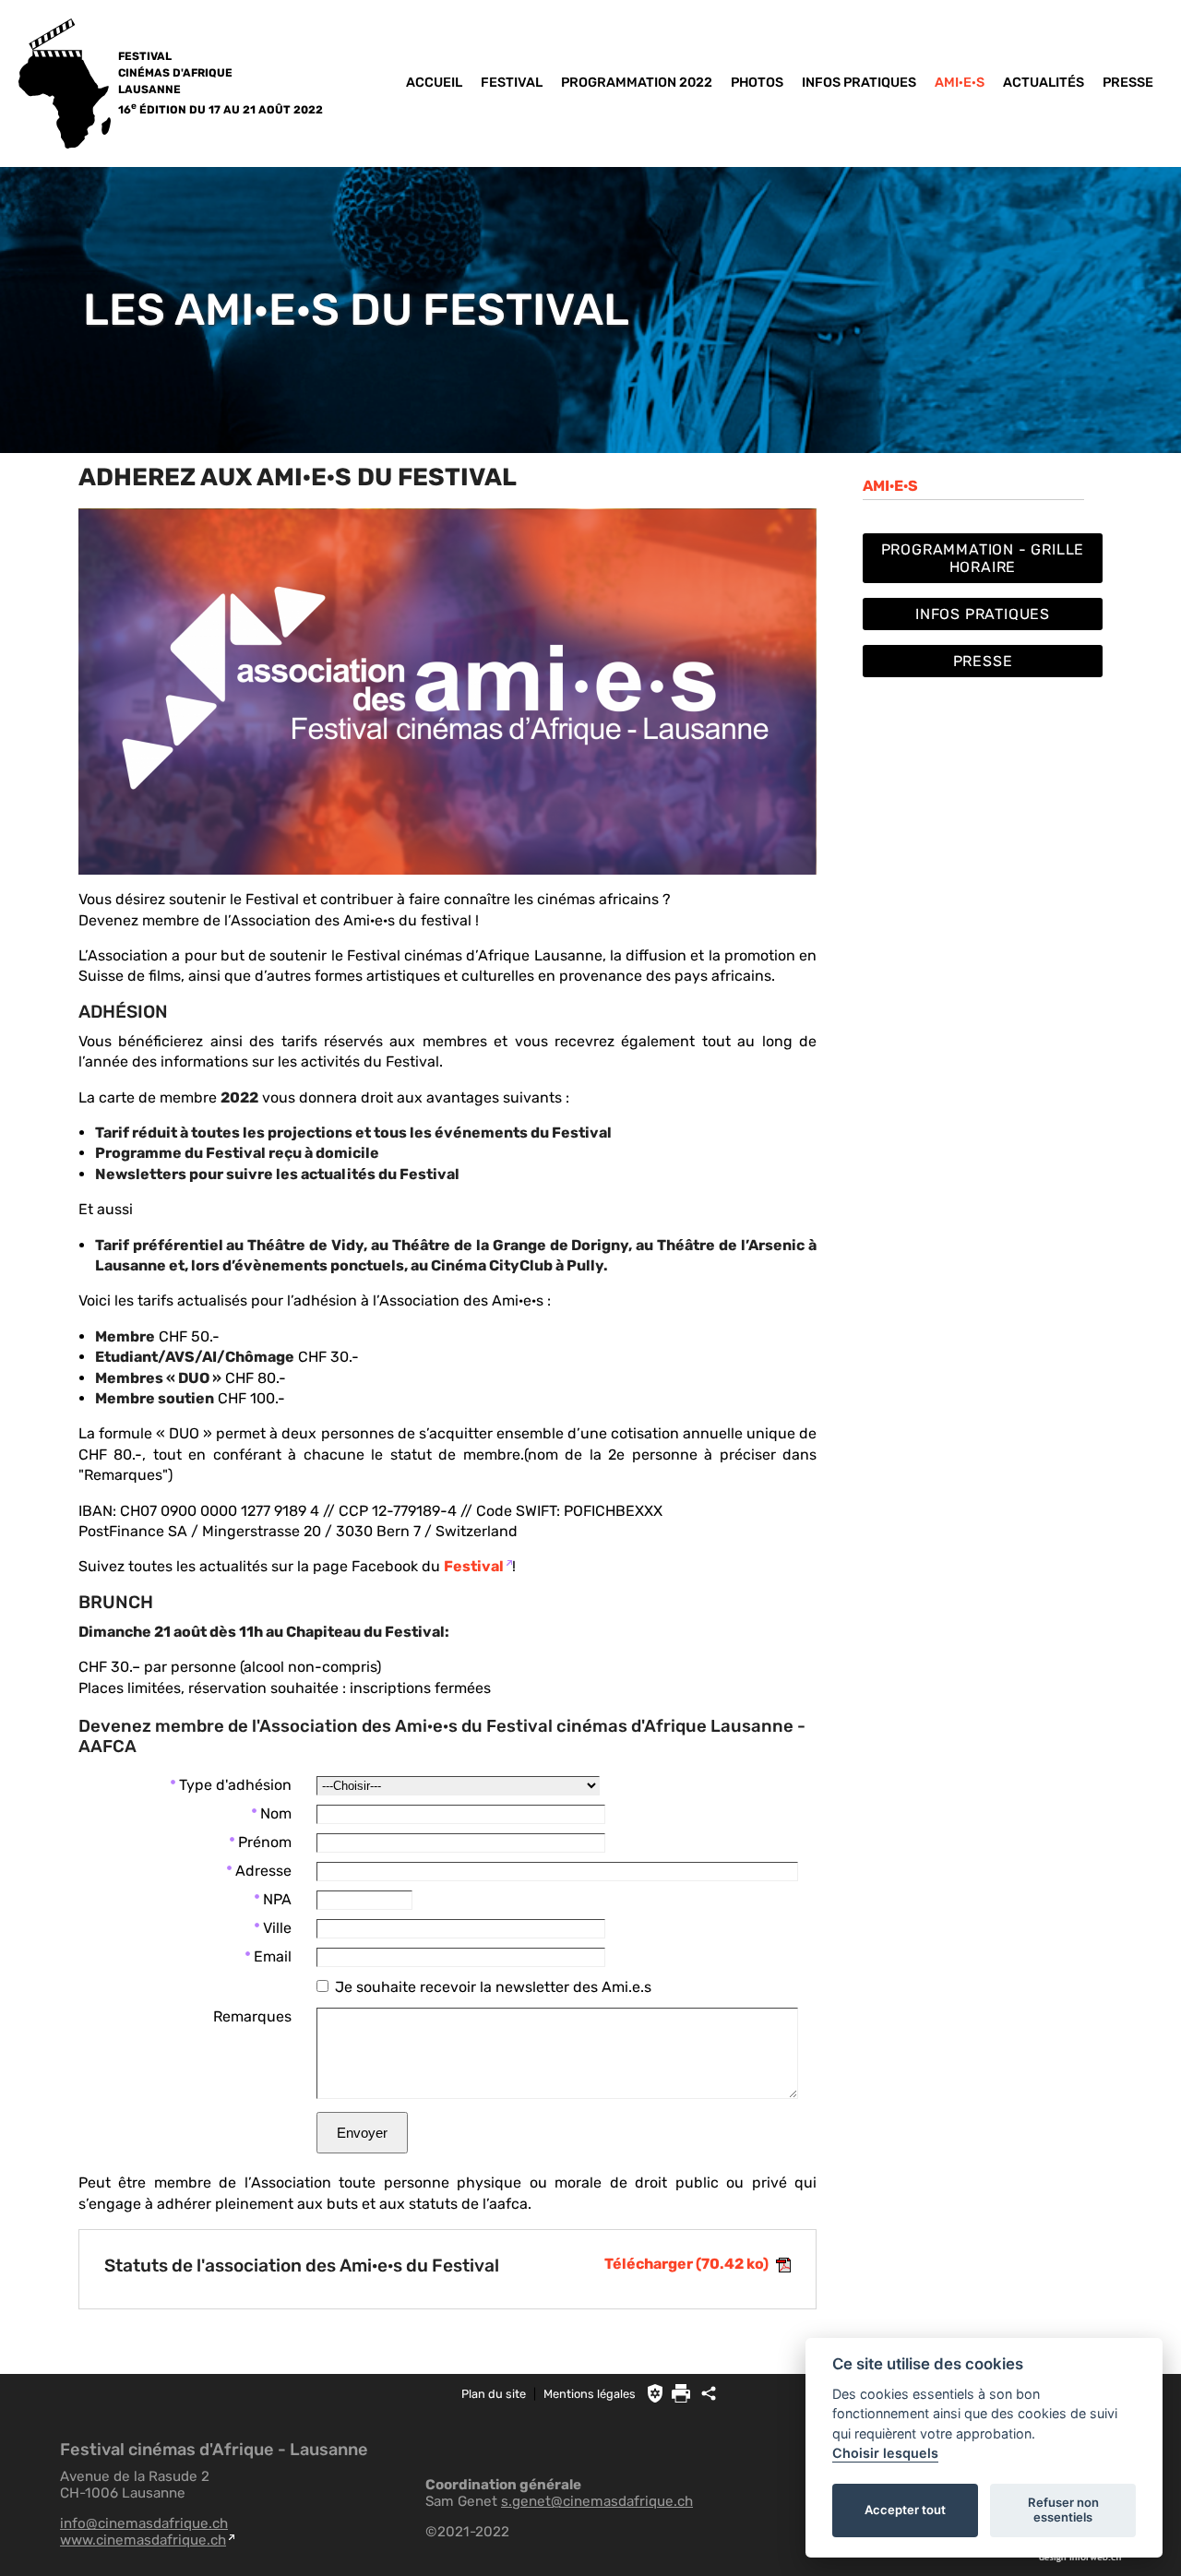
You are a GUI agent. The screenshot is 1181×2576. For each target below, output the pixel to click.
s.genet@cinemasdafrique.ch (597, 2501)
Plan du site (494, 2394)
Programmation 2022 (637, 83)
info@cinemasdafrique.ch (144, 2523)
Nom (276, 1813)
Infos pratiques (859, 83)
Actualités (1044, 83)
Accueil (434, 83)
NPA (277, 1899)
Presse (1128, 83)
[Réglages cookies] (655, 2393)
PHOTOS (757, 83)
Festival (512, 83)
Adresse (263, 1871)
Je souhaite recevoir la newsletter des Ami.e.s (493, 1987)
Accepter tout (905, 2510)
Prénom (265, 1842)
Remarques (252, 2016)
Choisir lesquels (885, 2453)
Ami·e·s (960, 83)
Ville (277, 1928)
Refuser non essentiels (1063, 2510)
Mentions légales (590, 2394)
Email (273, 1956)
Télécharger (686, 2264)
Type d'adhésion (235, 1785)
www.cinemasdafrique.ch (143, 2540)
